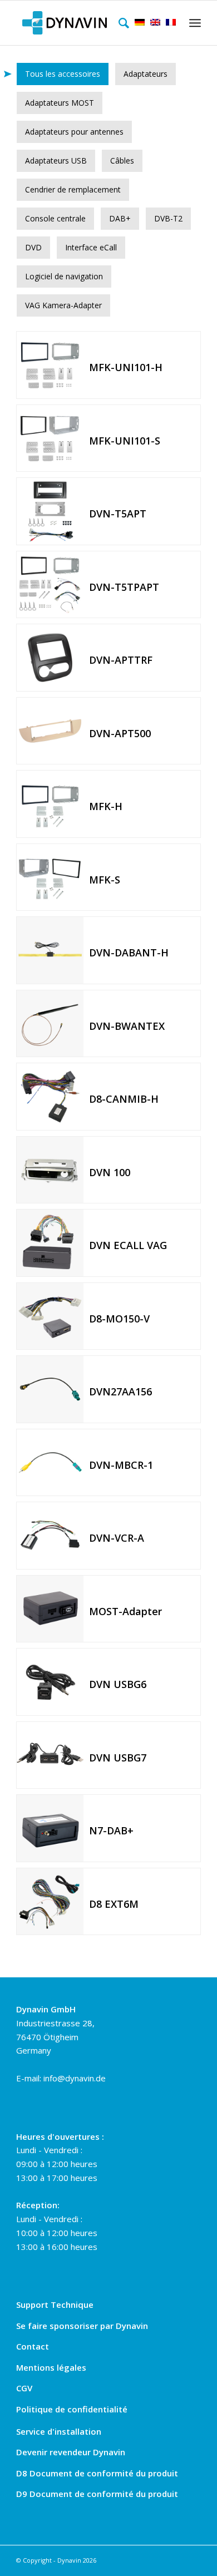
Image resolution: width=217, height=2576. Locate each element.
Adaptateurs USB (56, 161)
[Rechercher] (121, 23)
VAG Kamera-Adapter (63, 305)
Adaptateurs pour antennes (74, 132)
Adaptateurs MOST (60, 103)
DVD (33, 247)
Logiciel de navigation (64, 276)
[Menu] (193, 23)
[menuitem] (121, 23)
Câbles (122, 161)
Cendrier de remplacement (73, 189)
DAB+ (120, 218)
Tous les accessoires (63, 74)
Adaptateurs (146, 74)
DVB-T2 (168, 218)
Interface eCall (91, 247)
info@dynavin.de (75, 2078)
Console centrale (55, 218)
